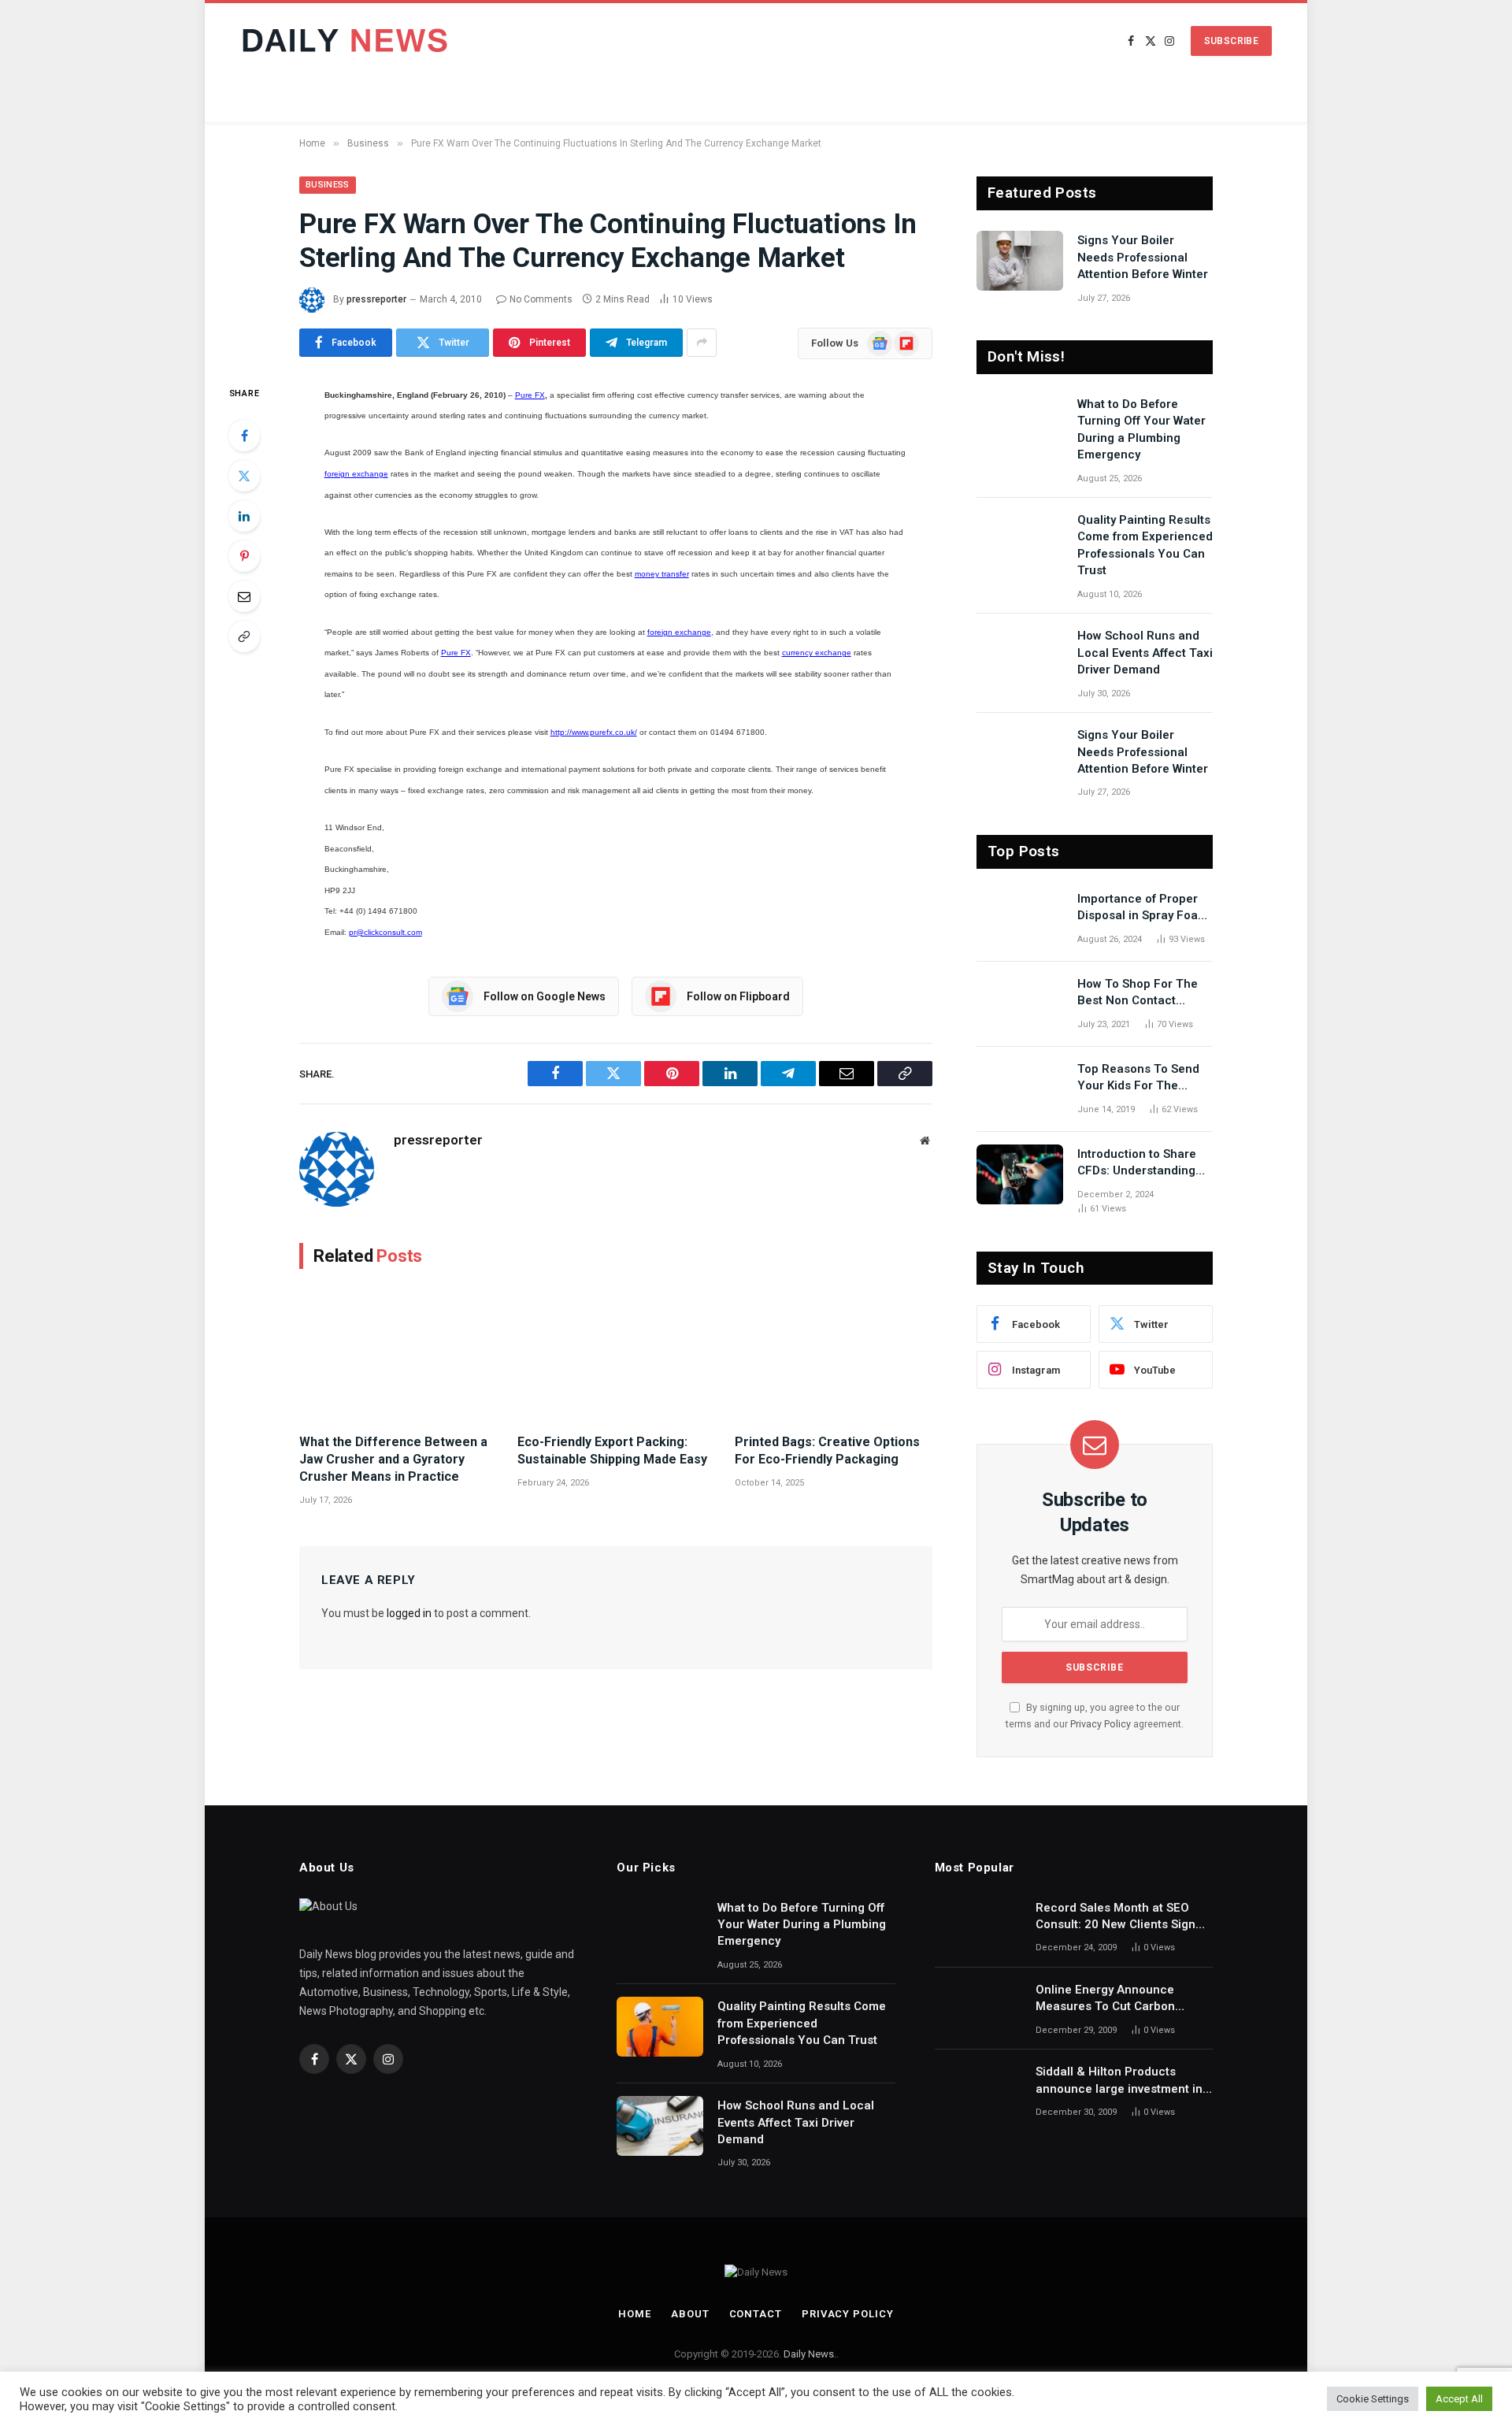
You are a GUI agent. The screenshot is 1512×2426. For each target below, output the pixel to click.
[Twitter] (244, 476)
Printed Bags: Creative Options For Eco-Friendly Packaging (827, 1450)
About (690, 2314)
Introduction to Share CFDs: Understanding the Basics (1137, 1163)
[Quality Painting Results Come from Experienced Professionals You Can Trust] (1020, 540)
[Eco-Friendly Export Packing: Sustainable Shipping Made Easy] (616, 1355)
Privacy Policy (1101, 1724)
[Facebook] (244, 436)
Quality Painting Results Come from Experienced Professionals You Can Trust (1145, 545)
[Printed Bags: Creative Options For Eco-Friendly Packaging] (834, 1355)
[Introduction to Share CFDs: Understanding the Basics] (1020, 1174)
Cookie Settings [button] (1373, 2399)
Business (328, 185)
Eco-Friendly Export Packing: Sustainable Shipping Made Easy (612, 1450)
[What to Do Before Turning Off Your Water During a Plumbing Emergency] (1020, 425)
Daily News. (810, 2354)
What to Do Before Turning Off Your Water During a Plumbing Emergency (1141, 429)
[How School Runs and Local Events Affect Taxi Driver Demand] (1020, 656)
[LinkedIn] (244, 516)
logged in (409, 1613)
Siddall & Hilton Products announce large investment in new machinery (1119, 2081)
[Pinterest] (244, 556)
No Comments (541, 299)
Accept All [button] (1459, 2399)
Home (635, 2314)
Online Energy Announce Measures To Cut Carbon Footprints (1105, 1999)
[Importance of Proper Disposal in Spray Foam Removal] (1020, 919)
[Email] (244, 596)
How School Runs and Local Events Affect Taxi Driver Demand (1145, 653)
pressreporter (376, 299)
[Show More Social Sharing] (702, 343)
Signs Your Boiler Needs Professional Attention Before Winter (1143, 257)
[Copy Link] (244, 636)
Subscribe (1231, 41)
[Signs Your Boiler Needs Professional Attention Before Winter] (1020, 261)
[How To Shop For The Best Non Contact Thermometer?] (1020, 1004)
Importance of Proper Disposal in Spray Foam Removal (1143, 908)
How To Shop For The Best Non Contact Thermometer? (1138, 993)
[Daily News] (348, 41)
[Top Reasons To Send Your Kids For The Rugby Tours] (1020, 1089)
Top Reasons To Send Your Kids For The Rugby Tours (1138, 1078)
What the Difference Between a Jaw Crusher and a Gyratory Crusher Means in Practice (393, 1459)
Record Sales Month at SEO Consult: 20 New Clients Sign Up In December (1115, 1917)
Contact (756, 2314)
